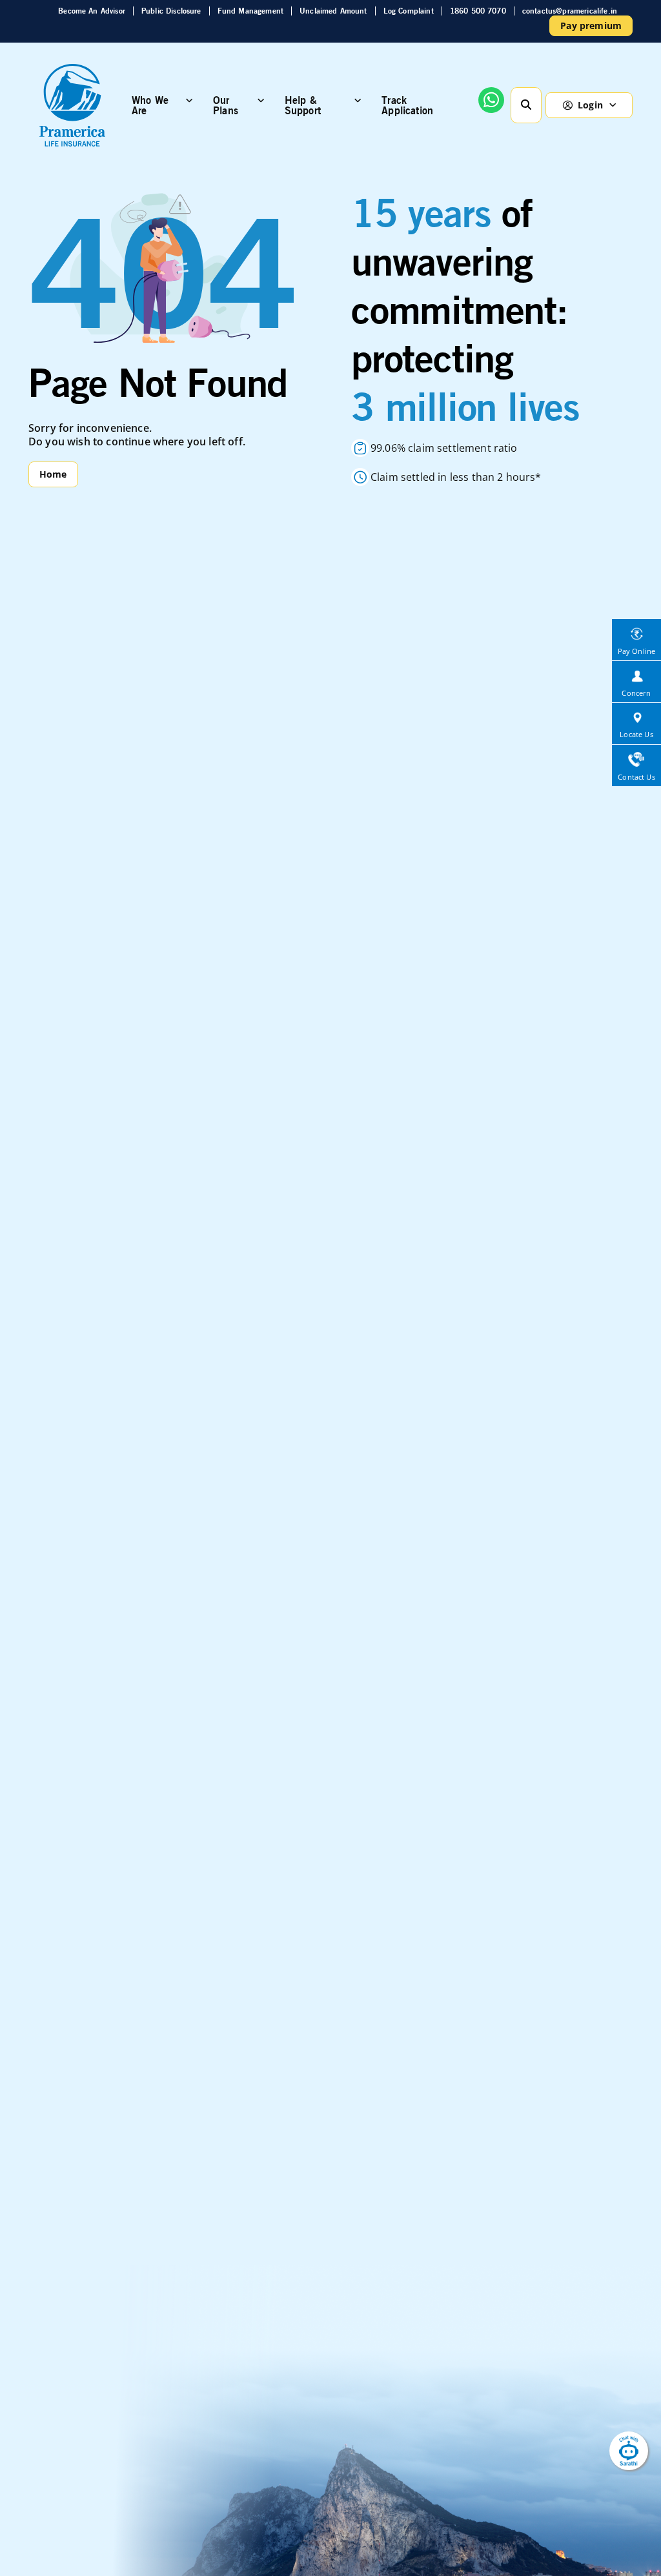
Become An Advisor (92, 11)
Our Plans (226, 105)
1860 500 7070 (478, 11)
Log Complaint (409, 11)
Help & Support (303, 105)
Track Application (407, 105)
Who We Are (150, 105)
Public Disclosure (171, 11)
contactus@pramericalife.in (570, 11)
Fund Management (250, 11)
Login (590, 105)
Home (53, 474)
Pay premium (591, 25)
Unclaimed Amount (333, 11)
